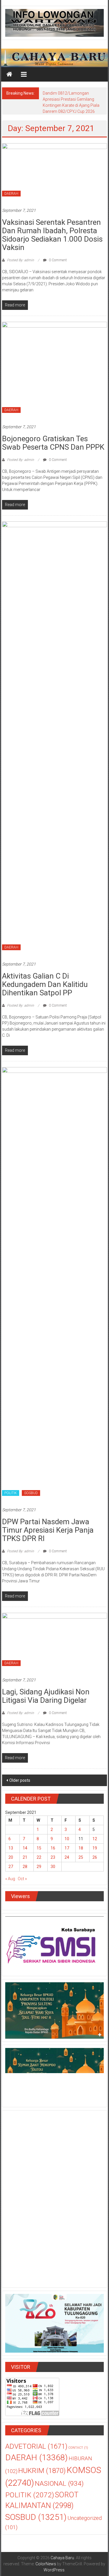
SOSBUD (31, 1493)
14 (25, 1848)
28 (25, 1867)
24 (67, 1857)
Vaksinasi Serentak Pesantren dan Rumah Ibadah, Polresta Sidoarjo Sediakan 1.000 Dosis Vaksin (52, 235)
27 (11, 1867)
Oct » (22, 1879)
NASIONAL (59, 2484)
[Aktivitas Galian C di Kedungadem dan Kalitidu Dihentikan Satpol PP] (54, 738)
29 (39, 1867)
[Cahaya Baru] (9, 74)
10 (67, 1839)
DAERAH (11, 194)
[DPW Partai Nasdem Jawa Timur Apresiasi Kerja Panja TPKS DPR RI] (54, 1284)
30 (53, 1867)
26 (95, 1857)
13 (11, 1848)
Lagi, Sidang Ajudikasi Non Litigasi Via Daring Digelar (46, 1696)
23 (53, 1857)
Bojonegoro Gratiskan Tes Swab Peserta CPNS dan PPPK (53, 443)
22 (39, 1857)
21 (25, 1857)
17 (67, 1848)
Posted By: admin (20, 260)
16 (53, 1848)
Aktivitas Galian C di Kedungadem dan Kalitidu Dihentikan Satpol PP (45, 984)
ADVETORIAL (36, 2446)
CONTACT (78, 2448)
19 (95, 1848)
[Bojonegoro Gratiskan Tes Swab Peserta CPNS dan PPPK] (54, 369)
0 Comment (57, 260)
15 (39, 1848)
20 (11, 1857)
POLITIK (11, 1493)
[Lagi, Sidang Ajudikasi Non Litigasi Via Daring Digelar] (54, 1642)
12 (95, 1839)
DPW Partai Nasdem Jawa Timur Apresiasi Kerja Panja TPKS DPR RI (48, 1530)
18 (81, 1848)
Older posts (20, 1780)
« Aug (10, 1879)
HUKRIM (42, 2471)
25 (81, 1857)
